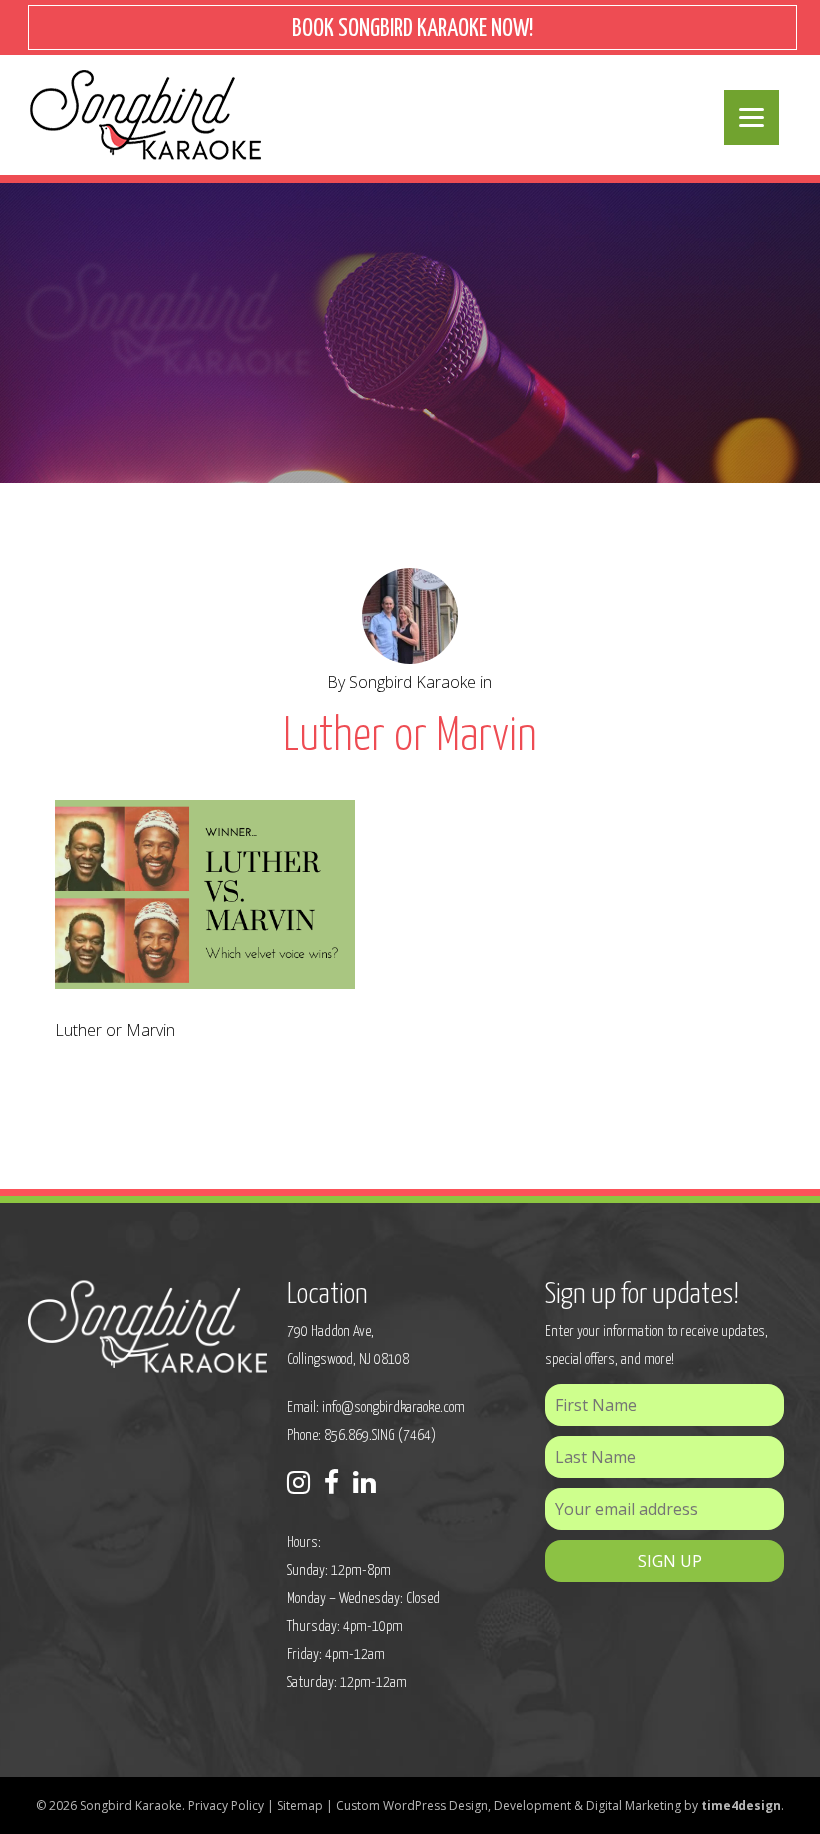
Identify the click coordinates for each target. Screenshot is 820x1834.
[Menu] (751, 117)
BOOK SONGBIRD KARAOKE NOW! (412, 29)
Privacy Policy (226, 1805)
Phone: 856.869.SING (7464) (361, 1435)
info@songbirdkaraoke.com (393, 1407)
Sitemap (300, 1805)
